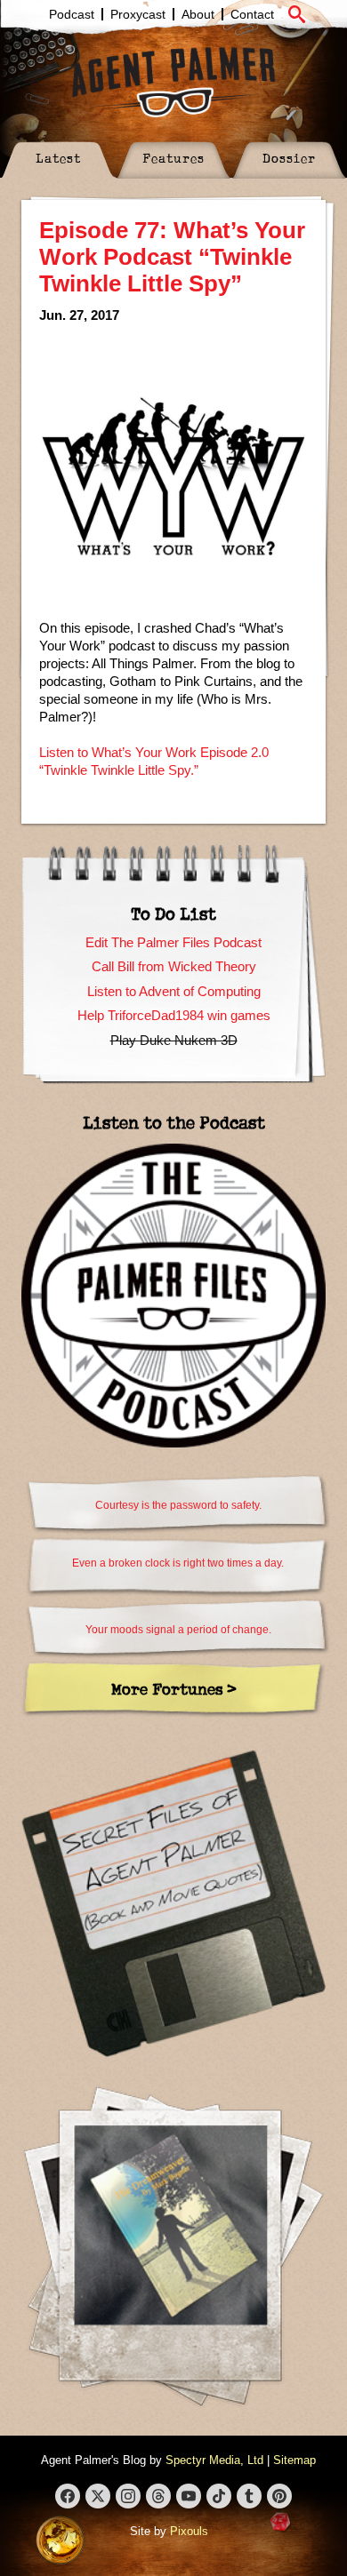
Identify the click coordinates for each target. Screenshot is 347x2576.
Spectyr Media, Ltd (214, 2460)
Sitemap (295, 2460)
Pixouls (189, 2531)
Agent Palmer (173, 82)
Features (173, 158)
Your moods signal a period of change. (178, 1630)
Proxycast (138, 14)
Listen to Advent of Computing (174, 991)
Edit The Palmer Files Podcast (173, 942)
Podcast (72, 14)
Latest (58, 158)
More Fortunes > (174, 1689)
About (198, 14)
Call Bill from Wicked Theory (174, 966)
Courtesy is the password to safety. (178, 1505)
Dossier (289, 158)
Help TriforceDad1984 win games (174, 1015)
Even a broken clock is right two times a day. (178, 1563)
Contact (252, 14)
